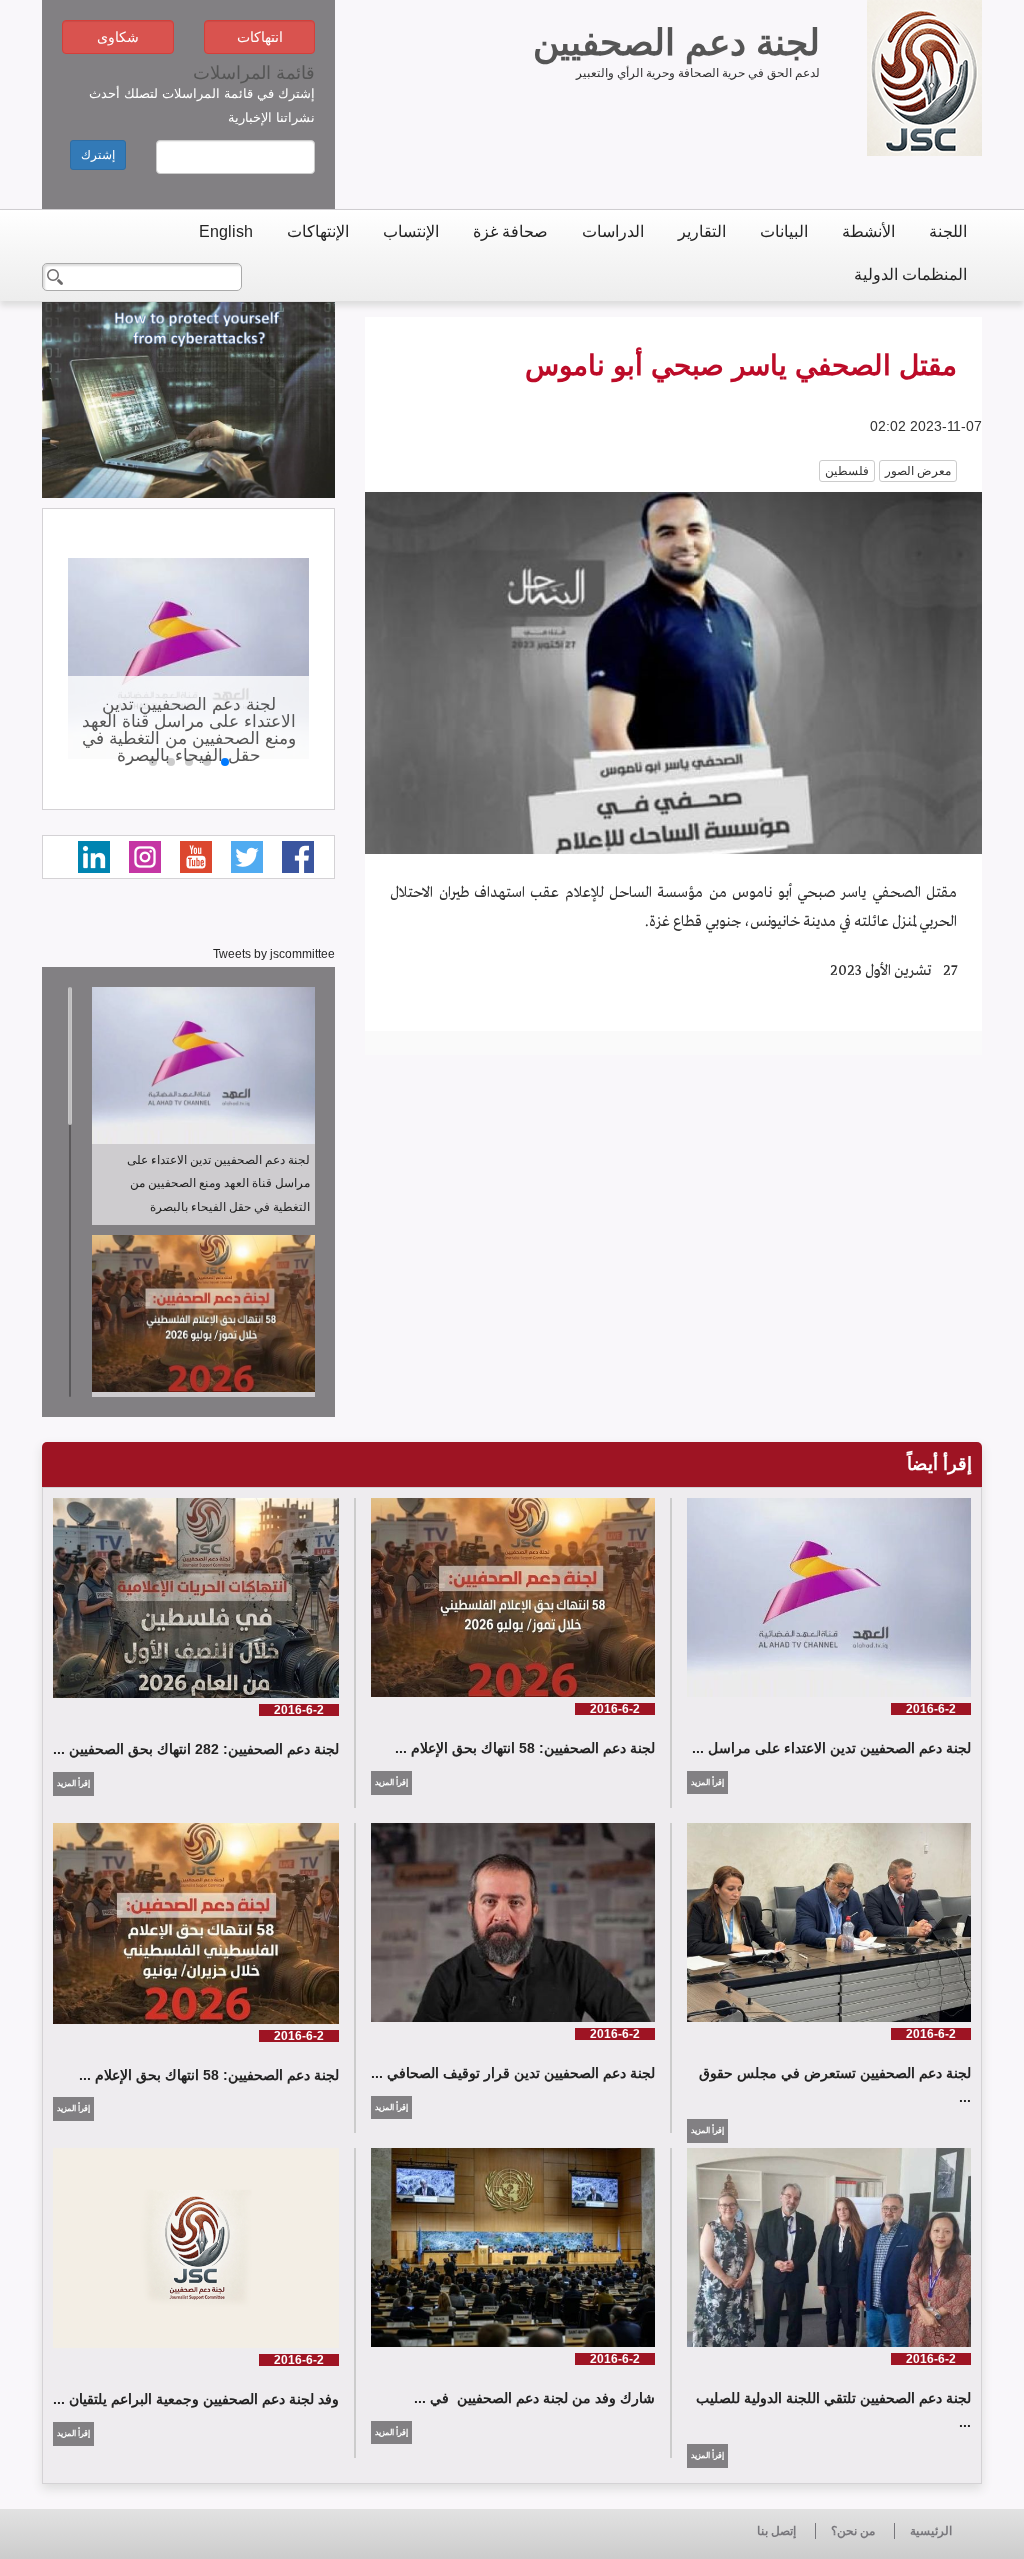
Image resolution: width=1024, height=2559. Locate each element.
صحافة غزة (510, 231)
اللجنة (948, 231)
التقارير (702, 231)
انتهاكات (260, 37)
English (226, 231)
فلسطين (847, 471)
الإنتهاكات (318, 231)
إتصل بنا (776, 2531)
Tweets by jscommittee (274, 954)
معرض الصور (918, 471)
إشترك (98, 155)
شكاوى (118, 37)
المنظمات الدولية (910, 274)
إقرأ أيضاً (939, 1464)
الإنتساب (411, 231)
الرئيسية (931, 2531)
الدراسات (613, 231)
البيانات (784, 231)
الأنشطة (868, 231)
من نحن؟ (853, 2531)
